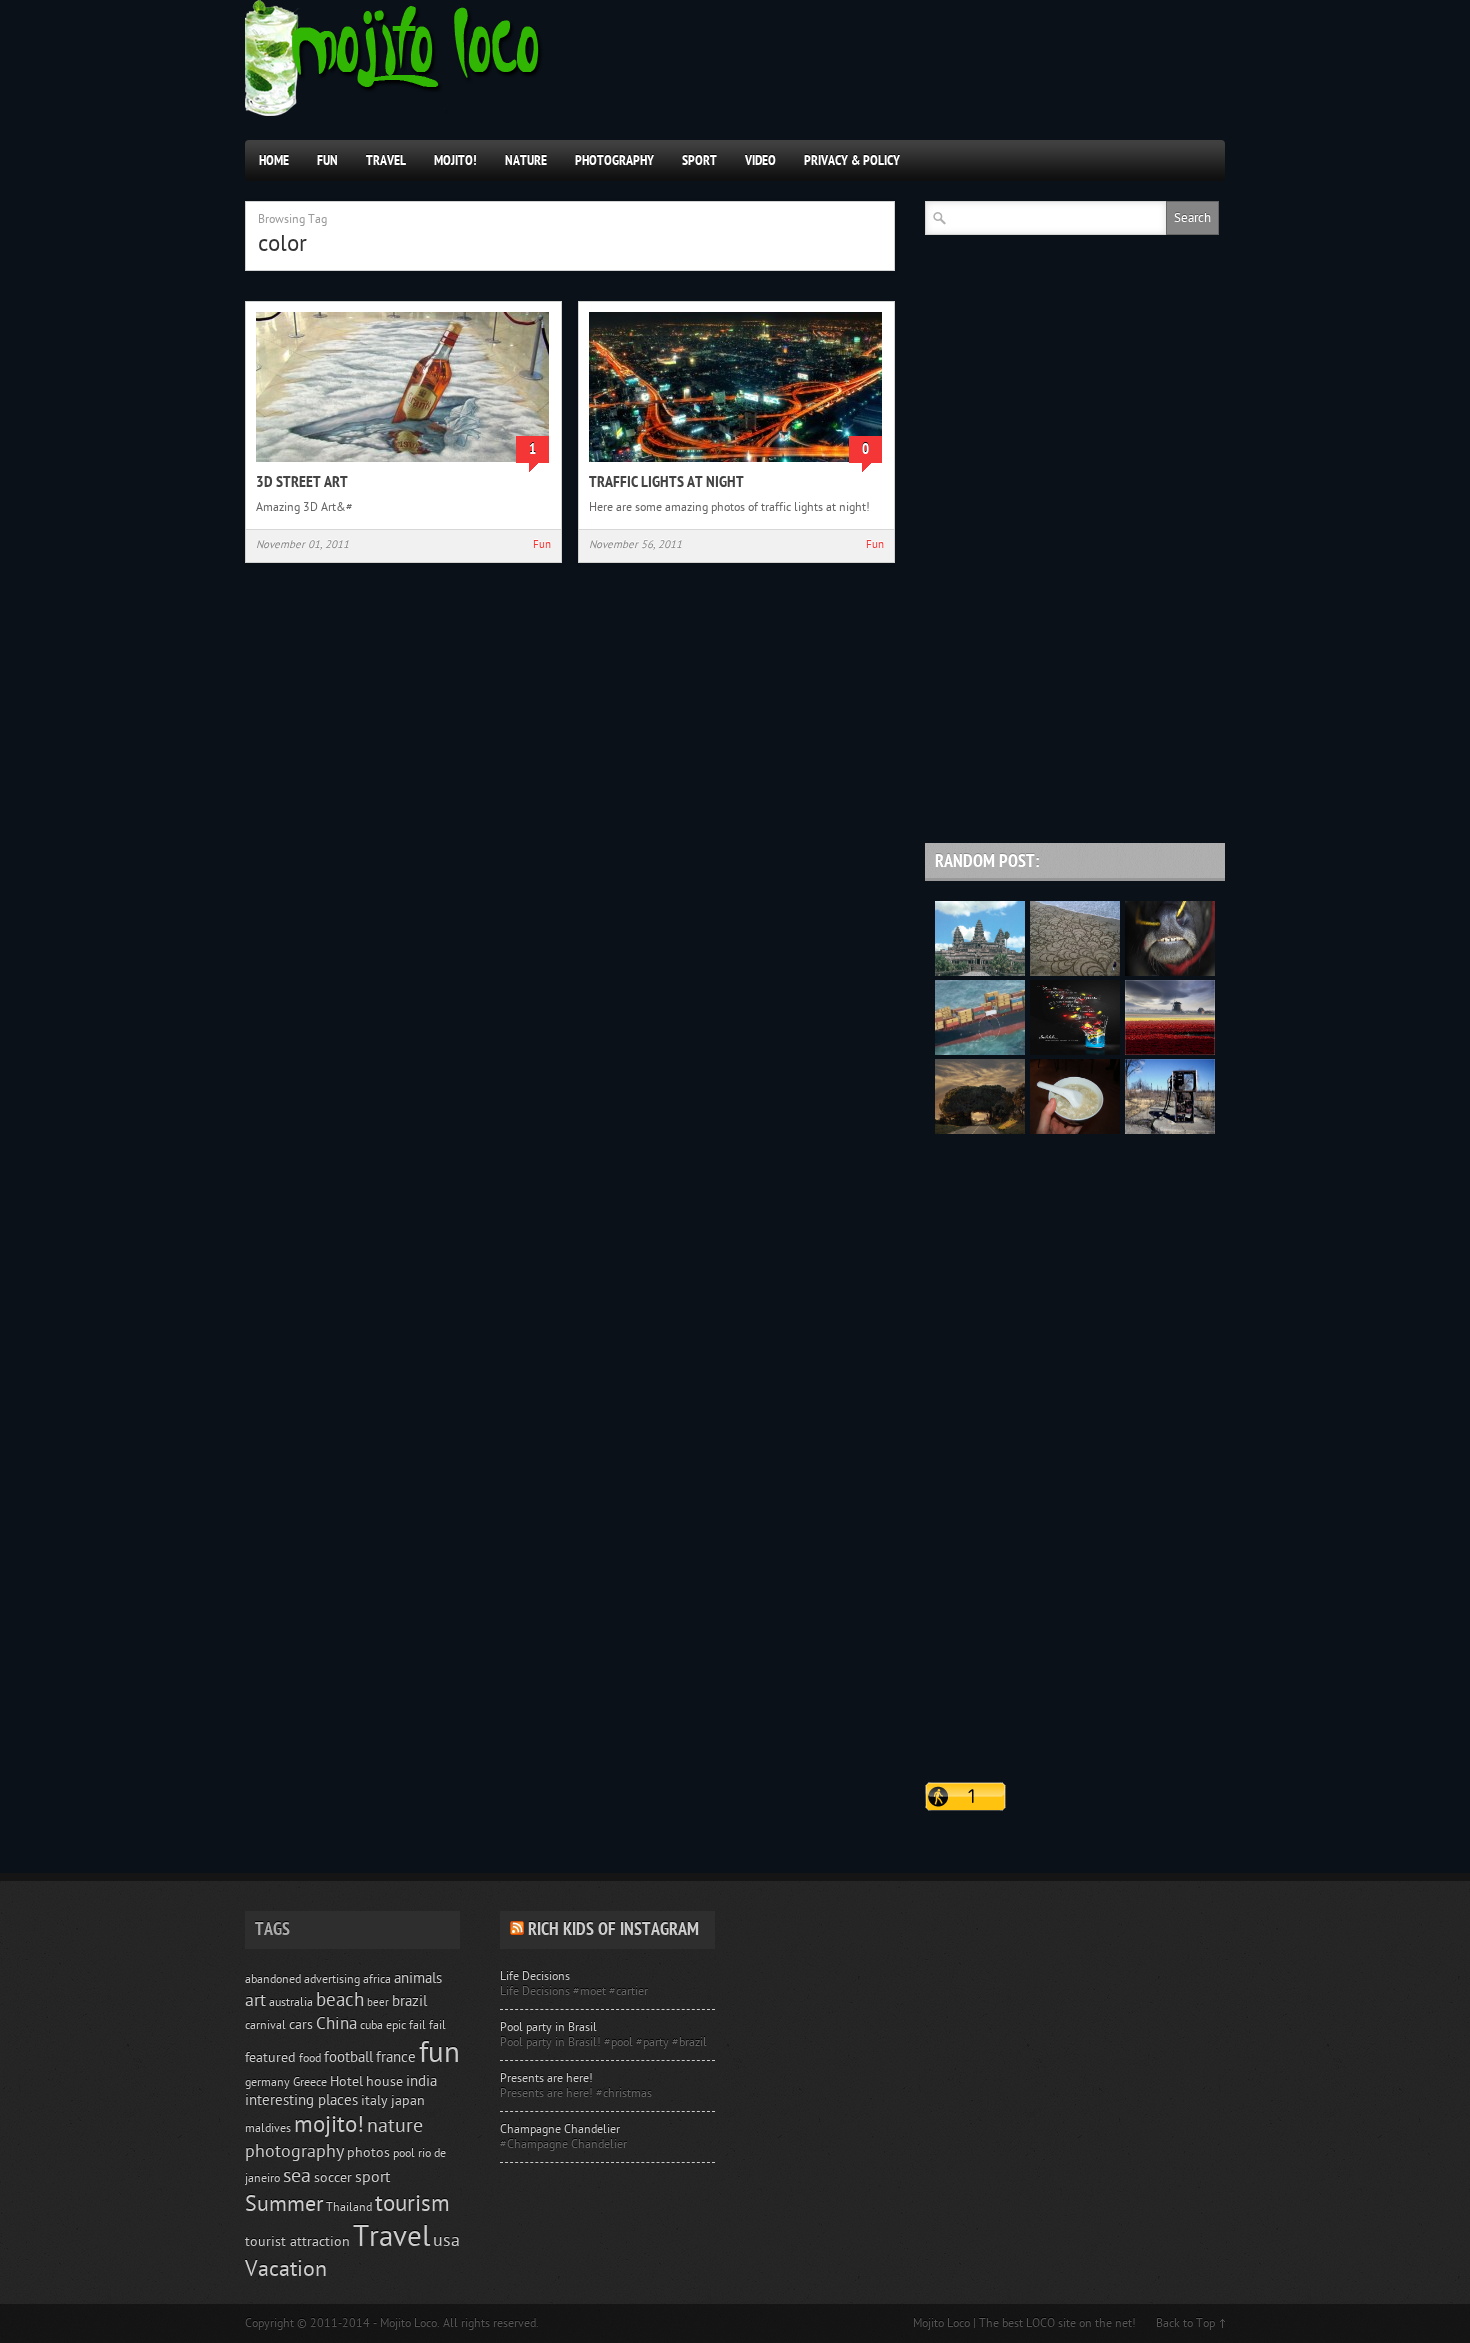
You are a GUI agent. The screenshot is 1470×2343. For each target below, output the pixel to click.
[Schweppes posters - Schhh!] (1075, 1051)
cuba (371, 2025)
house (384, 2082)
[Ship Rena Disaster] (980, 1051)
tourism (412, 2203)
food (310, 2058)
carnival (265, 2025)
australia (291, 2002)
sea (297, 2176)
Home (274, 160)
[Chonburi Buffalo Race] (1170, 972)
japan (408, 2101)
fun (439, 2053)
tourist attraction (297, 2242)
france (396, 2057)
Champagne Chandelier (560, 2129)
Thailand (349, 2207)
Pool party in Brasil (548, 2027)
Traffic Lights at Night (666, 482)
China (336, 2023)
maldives (268, 2128)
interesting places (301, 2100)
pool (404, 2153)
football (348, 2057)
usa (446, 2240)
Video (760, 160)
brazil (409, 2001)
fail (437, 2025)
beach (340, 2000)
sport (372, 2177)
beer (378, 2002)
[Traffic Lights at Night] (735, 464)
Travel (386, 160)
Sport (699, 160)
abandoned (273, 1979)
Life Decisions (535, 1976)
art (255, 2000)
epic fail (406, 2025)
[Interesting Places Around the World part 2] (980, 1130)
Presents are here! (546, 2078)
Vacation (286, 2269)
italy (374, 2101)
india (421, 2081)
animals (418, 1978)
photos (368, 2153)
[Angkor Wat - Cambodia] (980, 972)
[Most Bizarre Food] (1075, 1130)
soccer (333, 2178)
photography (294, 2151)
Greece (310, 2082)
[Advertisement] (1075, 694)
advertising (332, 1979)
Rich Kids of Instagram (613, 1929)
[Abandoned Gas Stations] (1170, 1130)
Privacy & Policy (852, 160)
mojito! (329, 2124)
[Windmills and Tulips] (1170, 1051)
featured (270, 2058)
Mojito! (455, 160)
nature (395, 2126)
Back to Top (1185, 2323)
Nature (526, 160)
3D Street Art (302, 482)
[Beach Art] (1075, 972)
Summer (284, 2204)
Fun (327, 160)
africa (377, 1979)
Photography (614, 160)
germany (267, 2082)
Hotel (346, 2082)
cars (301, 2025)
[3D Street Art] (402, 464)
